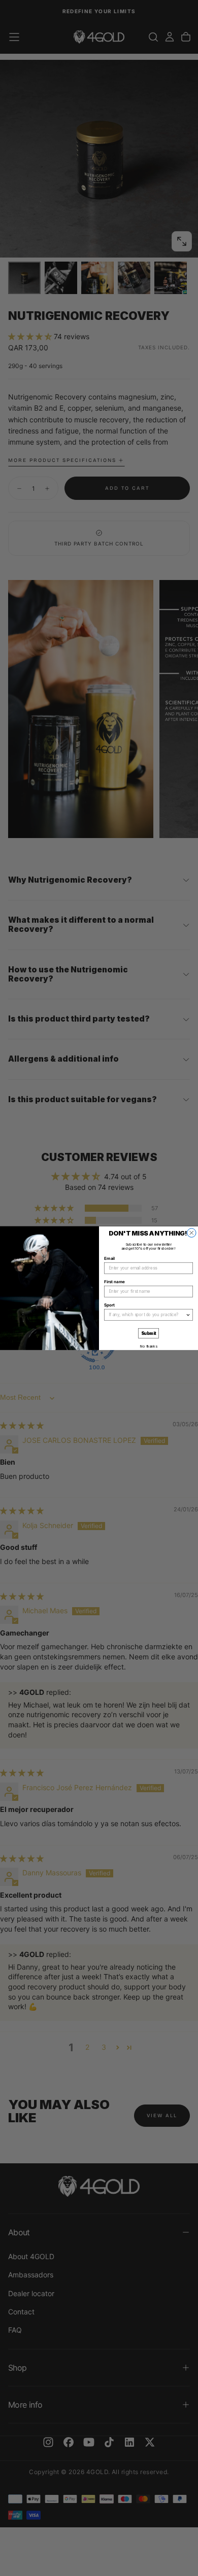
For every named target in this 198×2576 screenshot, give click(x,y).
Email (109, 1258)
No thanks (148, 1346)
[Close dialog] (192, 1233)
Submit (149, 1333)
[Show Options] (188, 1315)
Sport (109, 1305)
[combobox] (147, 1315)
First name (114, 1282)
